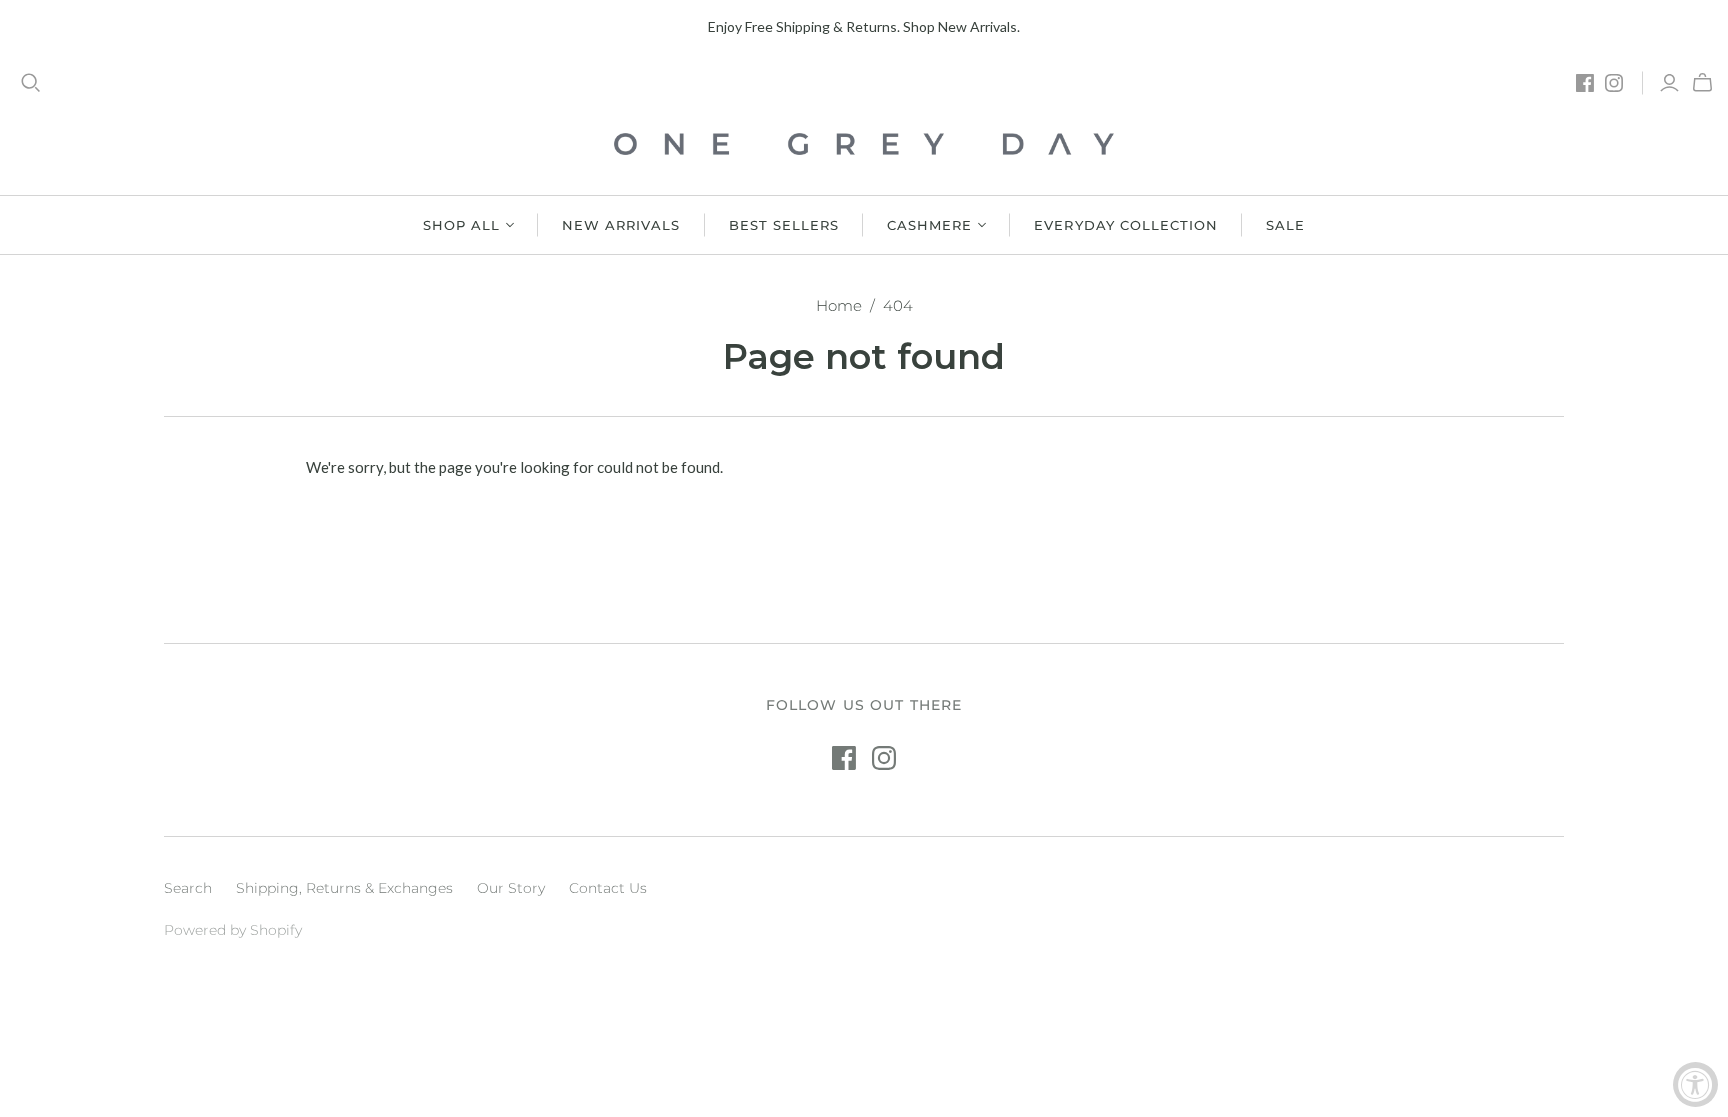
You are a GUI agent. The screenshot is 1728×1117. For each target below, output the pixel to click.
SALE (1285, 225)
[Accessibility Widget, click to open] (1695, 1084)
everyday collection (1126, 225)
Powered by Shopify (233, 930)
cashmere (929, 225)
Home (839, 305)
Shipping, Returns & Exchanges (344, 888)
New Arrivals (621, 225)
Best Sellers (784, 225)
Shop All (461, 225)
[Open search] (31, 83)
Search (188, 888)
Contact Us (608, 888)
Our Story (511, 888)
